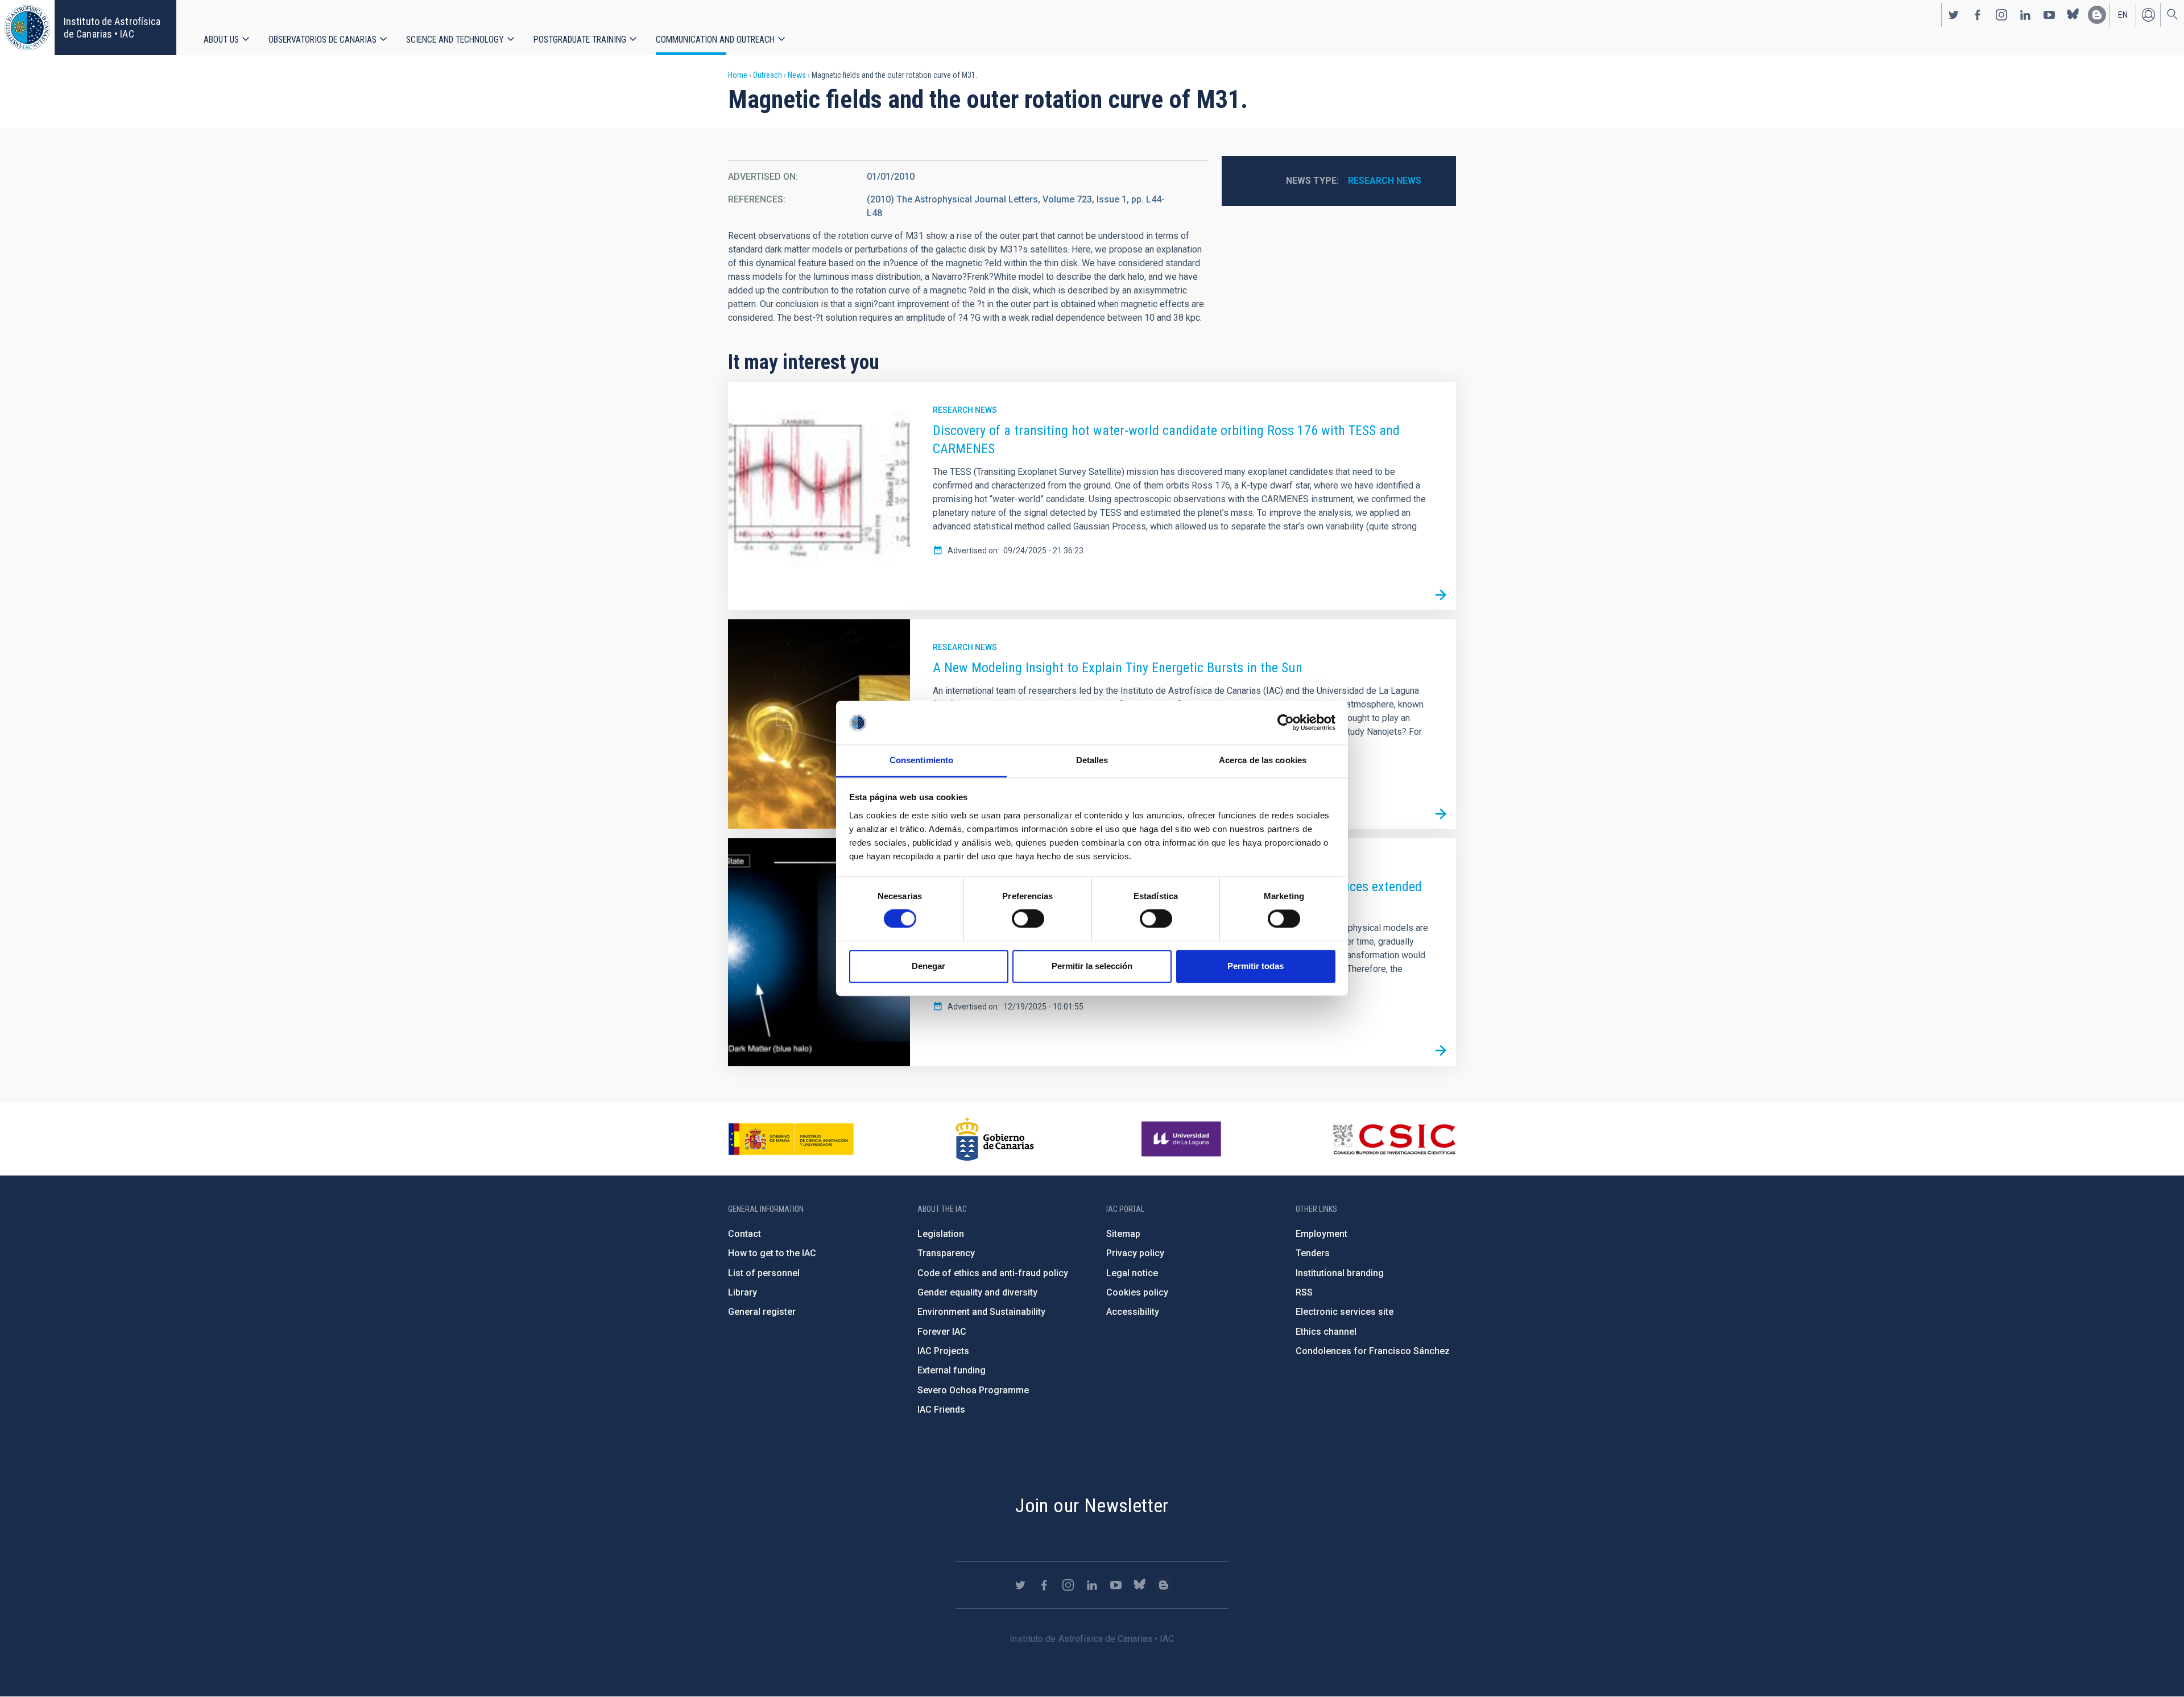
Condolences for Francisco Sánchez (1373, 1351)
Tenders (1313, 1253)
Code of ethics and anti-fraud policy (993, 1273)
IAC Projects (943, 1351)
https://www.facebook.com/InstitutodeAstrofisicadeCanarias (1978, 15)
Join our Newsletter (1092, 1505)
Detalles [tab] (1092, 760)
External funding (952, 1370)
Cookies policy (1137, 1292)
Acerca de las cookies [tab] (1263, 760)
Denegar (928, 966)
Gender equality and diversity (977, 1292)
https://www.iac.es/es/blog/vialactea (2097, 15)
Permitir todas (1256, 966)
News (797, 75)
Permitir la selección (1092, 966)
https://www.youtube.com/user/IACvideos (2049, 15)
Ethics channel (1326, 1332)
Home (738, 75)
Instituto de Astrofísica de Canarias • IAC (112, 28)
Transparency (946, 1253)
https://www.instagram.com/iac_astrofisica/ (2001, 15)
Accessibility (1133, 1312)
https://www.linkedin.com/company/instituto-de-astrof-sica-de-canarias (2025, 15)
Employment (1321, 1234)
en (2123, 15)
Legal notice (1132, 1273)
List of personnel (764, 1273)
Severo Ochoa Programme (973, 1390)
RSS (1304, 1292)
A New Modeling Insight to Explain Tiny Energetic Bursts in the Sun (1118, 668)
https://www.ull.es (1183, 1139)
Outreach (768, 75)
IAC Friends (941, 1410)
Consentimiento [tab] (921, 760)
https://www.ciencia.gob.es (791, 1139)
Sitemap (1123, 1234)
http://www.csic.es (1394, 1139)
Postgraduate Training (580, 40)
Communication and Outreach (715, 40)
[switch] (1028, 919)
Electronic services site (1345, 1312)
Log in (2148, 15)
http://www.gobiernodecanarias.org (995, 1139)
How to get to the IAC (772, 1253)
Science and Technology (455, 40)
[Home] (27, 28)
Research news (1385, 181)
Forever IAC (942, 1332)
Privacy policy (1135, 1253)
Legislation (941, 1234)
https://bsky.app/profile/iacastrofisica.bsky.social (2073, 15)
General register (762, 1312)
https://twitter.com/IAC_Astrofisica (1954, 15)
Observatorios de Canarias (322, 40)
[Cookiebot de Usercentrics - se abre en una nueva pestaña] (1286, 723)
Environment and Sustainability (981, 1312)
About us (221, 40)
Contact (744, 1234)
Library (743, 1292)
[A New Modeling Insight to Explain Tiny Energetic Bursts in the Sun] (1441, 814)
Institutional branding (1340, 1273)
